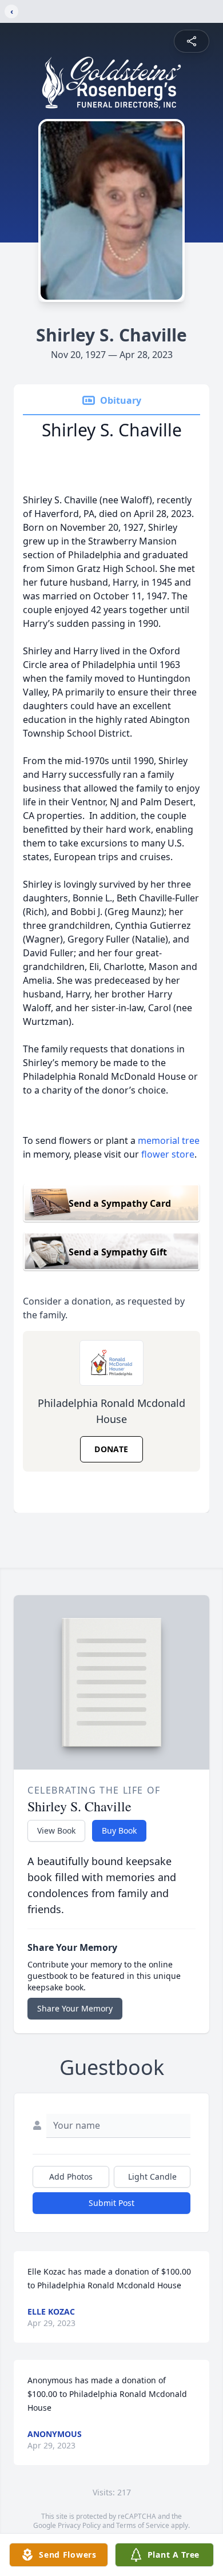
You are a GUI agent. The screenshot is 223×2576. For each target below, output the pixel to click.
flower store (168, 1154)
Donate (111, 1449)
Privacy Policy (79, 2525)
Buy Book (119, 1830)
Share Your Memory (75, 2008)
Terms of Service (143, 2525)
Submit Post (111, 2203)
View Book (56, 1830)
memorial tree (169, 1140)
